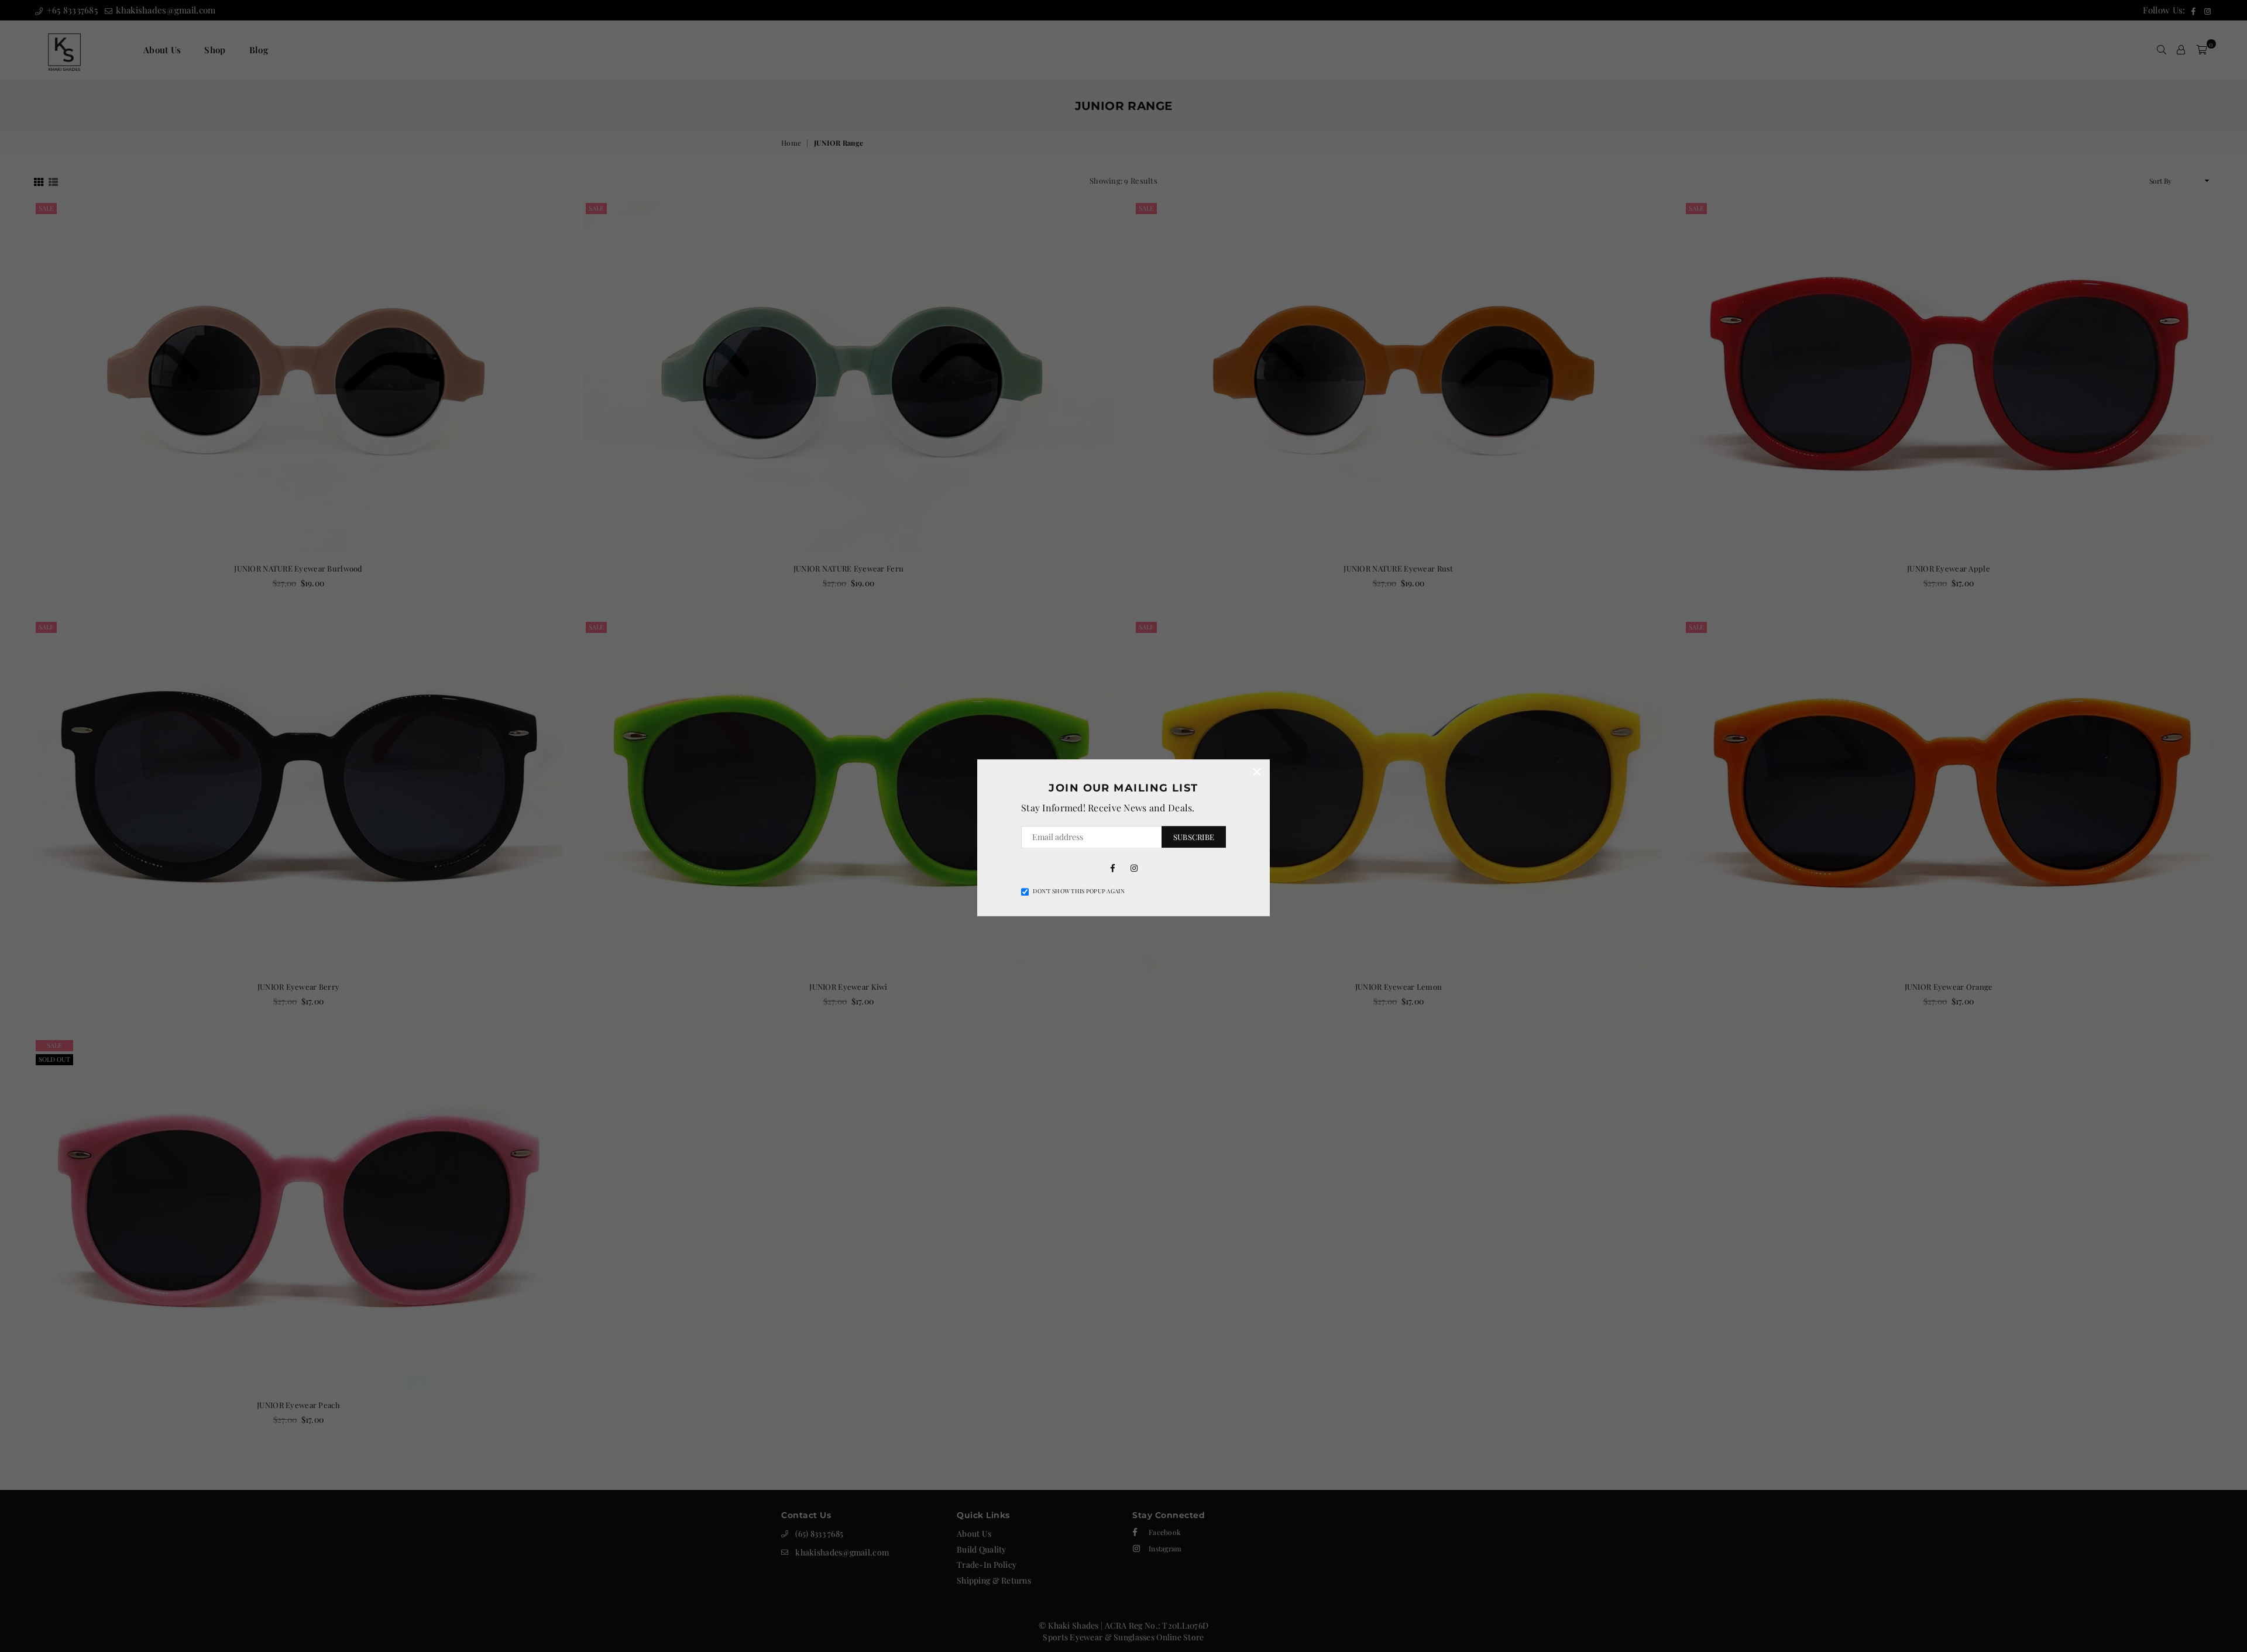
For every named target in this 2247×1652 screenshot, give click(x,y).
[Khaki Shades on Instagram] (1134, 868)
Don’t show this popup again (1079, 891)
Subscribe (1194, 837)
